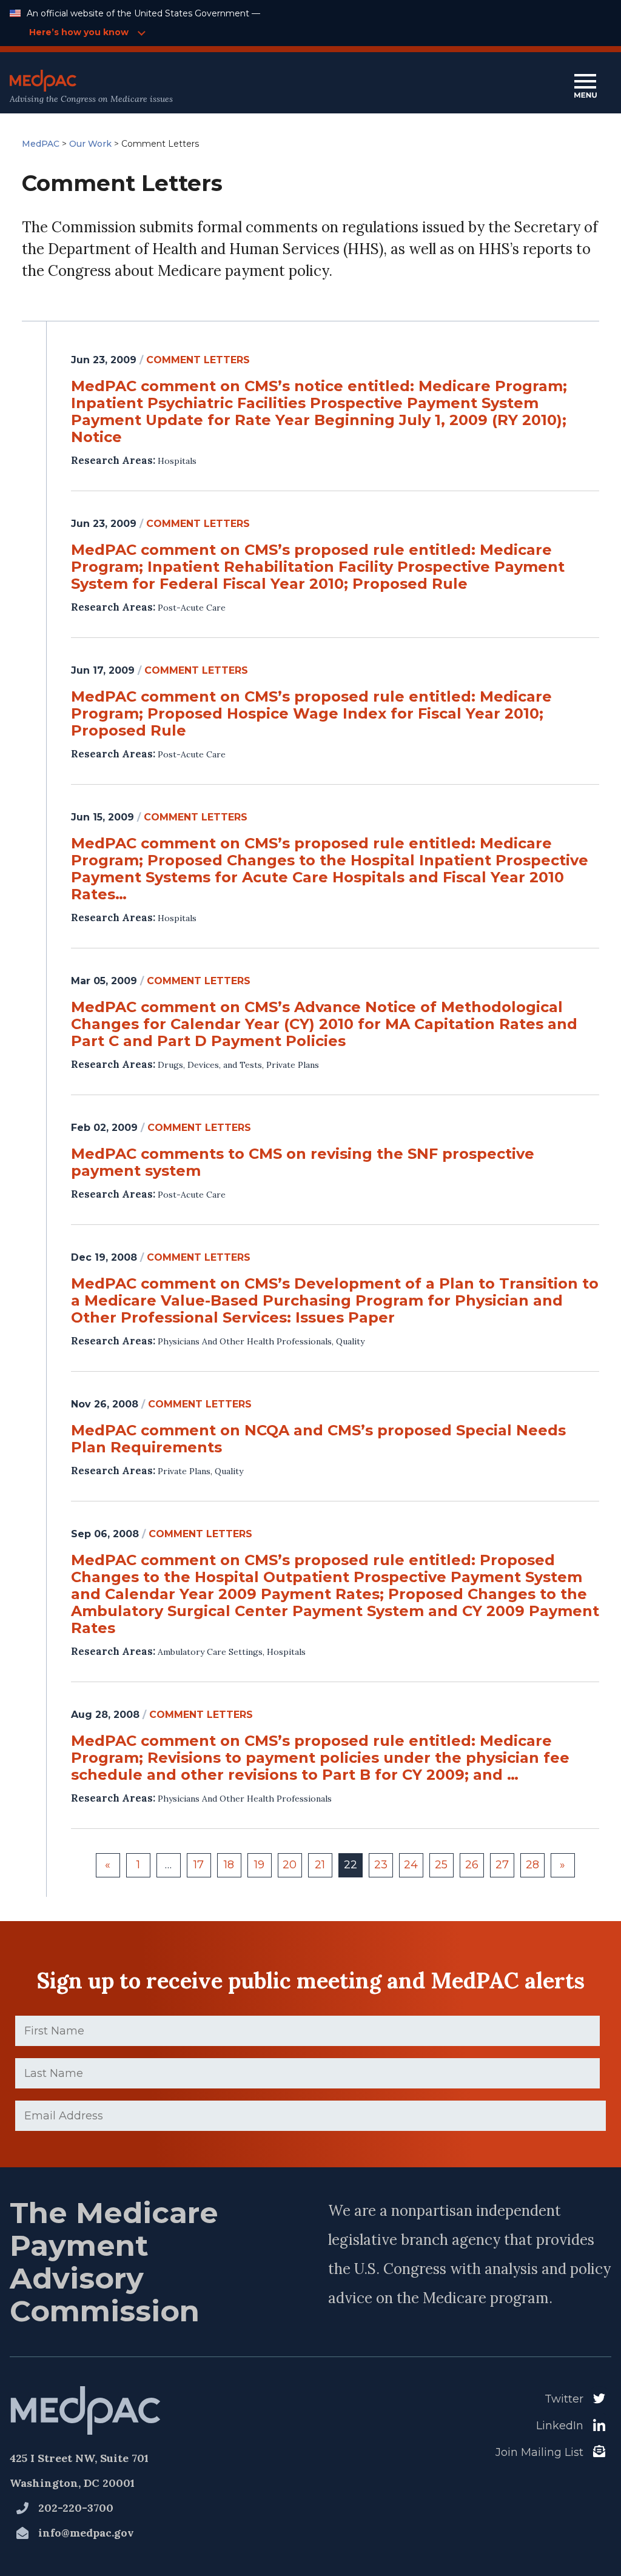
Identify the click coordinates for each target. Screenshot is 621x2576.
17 (199, 1865)
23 (381, 1865)
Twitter (564, 2399)
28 (532, 1865)
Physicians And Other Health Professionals (245, 1341)
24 (411, 1865)
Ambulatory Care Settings (210, 1652)
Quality (350, 1341)
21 (320, 1865)
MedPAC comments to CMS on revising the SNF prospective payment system (303, 1162)
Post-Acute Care (192, 608)
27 (502, 1865)
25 (441, 1865)
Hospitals (177, 461)
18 (229, 1865)
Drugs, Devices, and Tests (210, 1065)
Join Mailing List (539, 2452)
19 (259, 1865)
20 (290, 1865)
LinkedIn (560, 2426)
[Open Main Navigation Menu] (585, 87)
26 (472, 1865)
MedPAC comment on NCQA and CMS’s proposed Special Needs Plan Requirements (318, 1439)
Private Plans (293, 1065)
